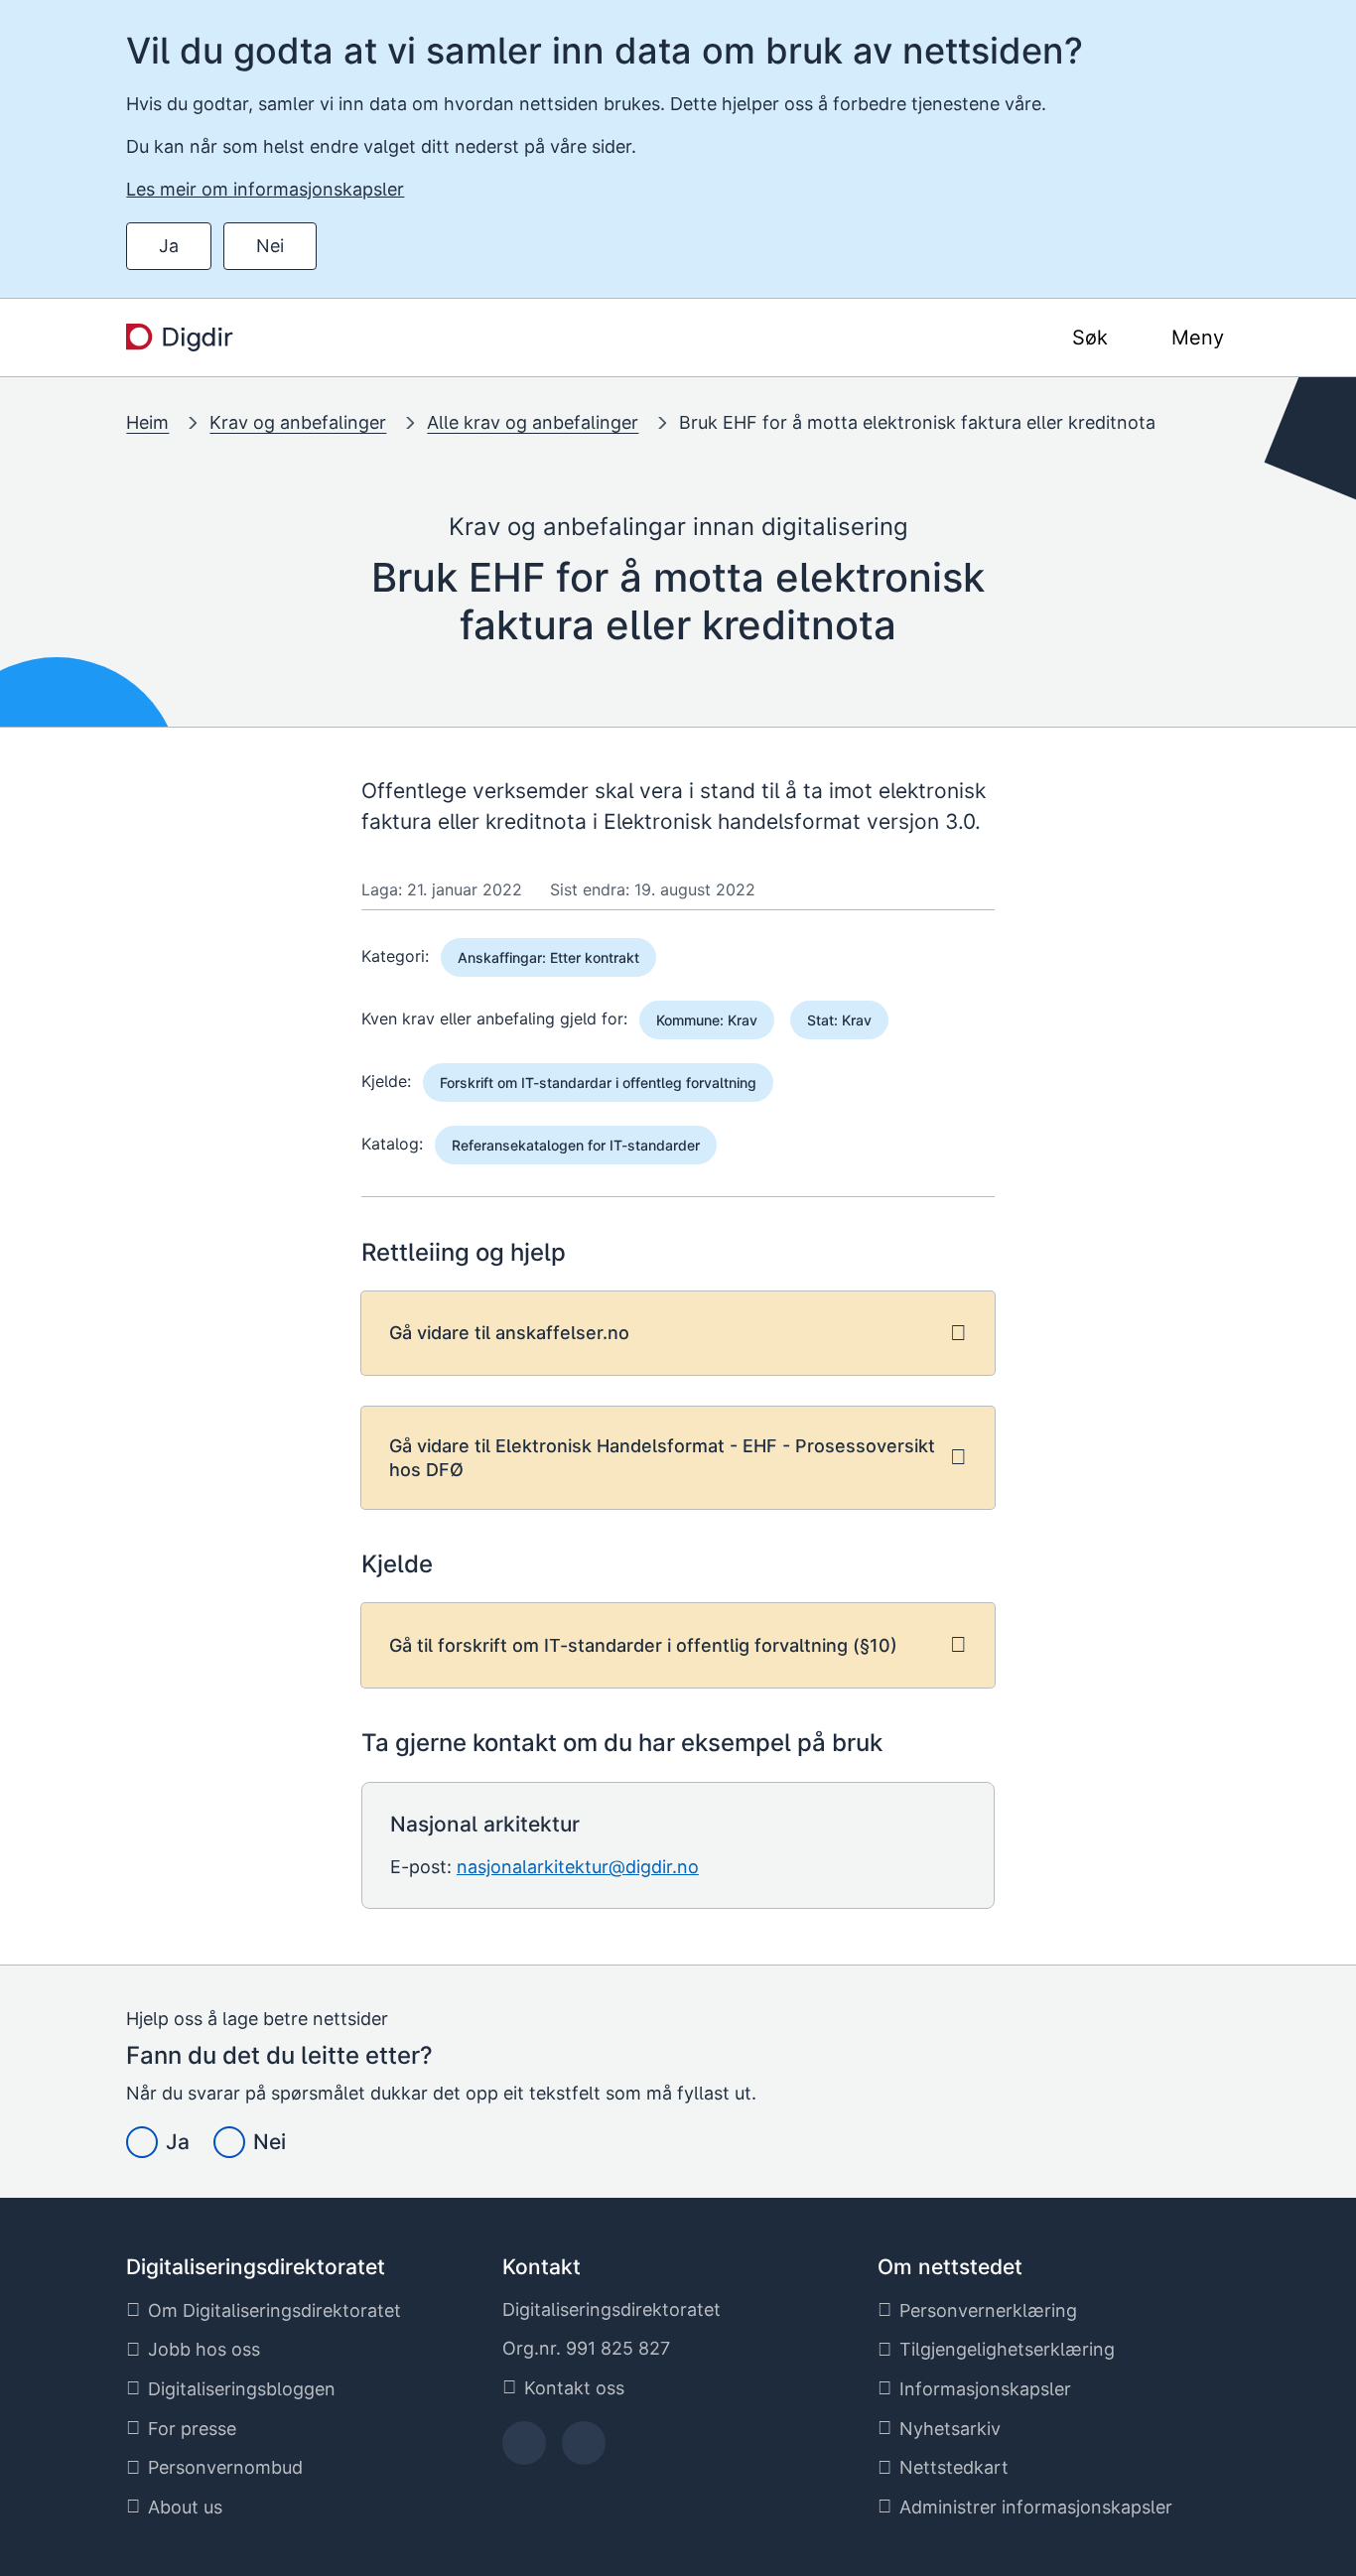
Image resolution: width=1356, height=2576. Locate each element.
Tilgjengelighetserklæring (1007, 2349)
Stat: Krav (839, 1020)
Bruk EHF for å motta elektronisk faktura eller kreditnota (917, 422)
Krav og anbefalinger (298, 422)
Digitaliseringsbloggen (242, 2389)
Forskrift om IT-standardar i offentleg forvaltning (598, 1083)
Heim (147, 422)
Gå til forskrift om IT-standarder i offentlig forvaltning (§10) (643, 1645)
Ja (169, 246)
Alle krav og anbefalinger (533, 422)
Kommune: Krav (707, 1020)
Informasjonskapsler (985, 2389)
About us (185, 2507)
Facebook (524, 2449)
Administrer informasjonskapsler (1036, 2507)
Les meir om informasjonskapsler (265, 189)
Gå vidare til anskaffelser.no (509, 1333)
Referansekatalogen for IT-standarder (576, 1145)
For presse (192, 2429)
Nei (270, 246)
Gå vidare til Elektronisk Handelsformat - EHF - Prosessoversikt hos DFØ (662, 1457)
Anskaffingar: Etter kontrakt (548, 957)
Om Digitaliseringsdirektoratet (274, 2310)
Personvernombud (225, 2467)
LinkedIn (584, 2449)
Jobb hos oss (204, 2349)
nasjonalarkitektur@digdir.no (578, 1867)
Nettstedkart (954, 2467)
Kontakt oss (574, 2388)
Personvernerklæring (988, 2310)
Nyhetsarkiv (950, 2429)
